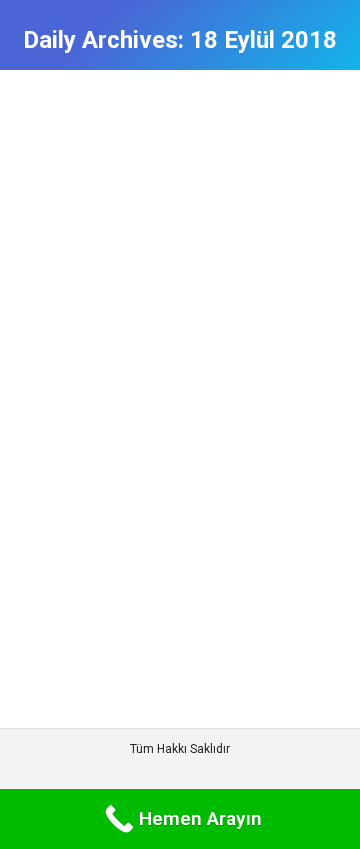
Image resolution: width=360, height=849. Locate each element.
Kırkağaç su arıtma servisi (174, 230)
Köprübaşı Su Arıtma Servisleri (127, 250)
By (71, 310)
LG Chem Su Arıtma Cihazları (177, 175)
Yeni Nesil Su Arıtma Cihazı (120, 290)
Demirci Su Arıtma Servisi (115, 210)
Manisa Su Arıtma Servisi (212, 270)
